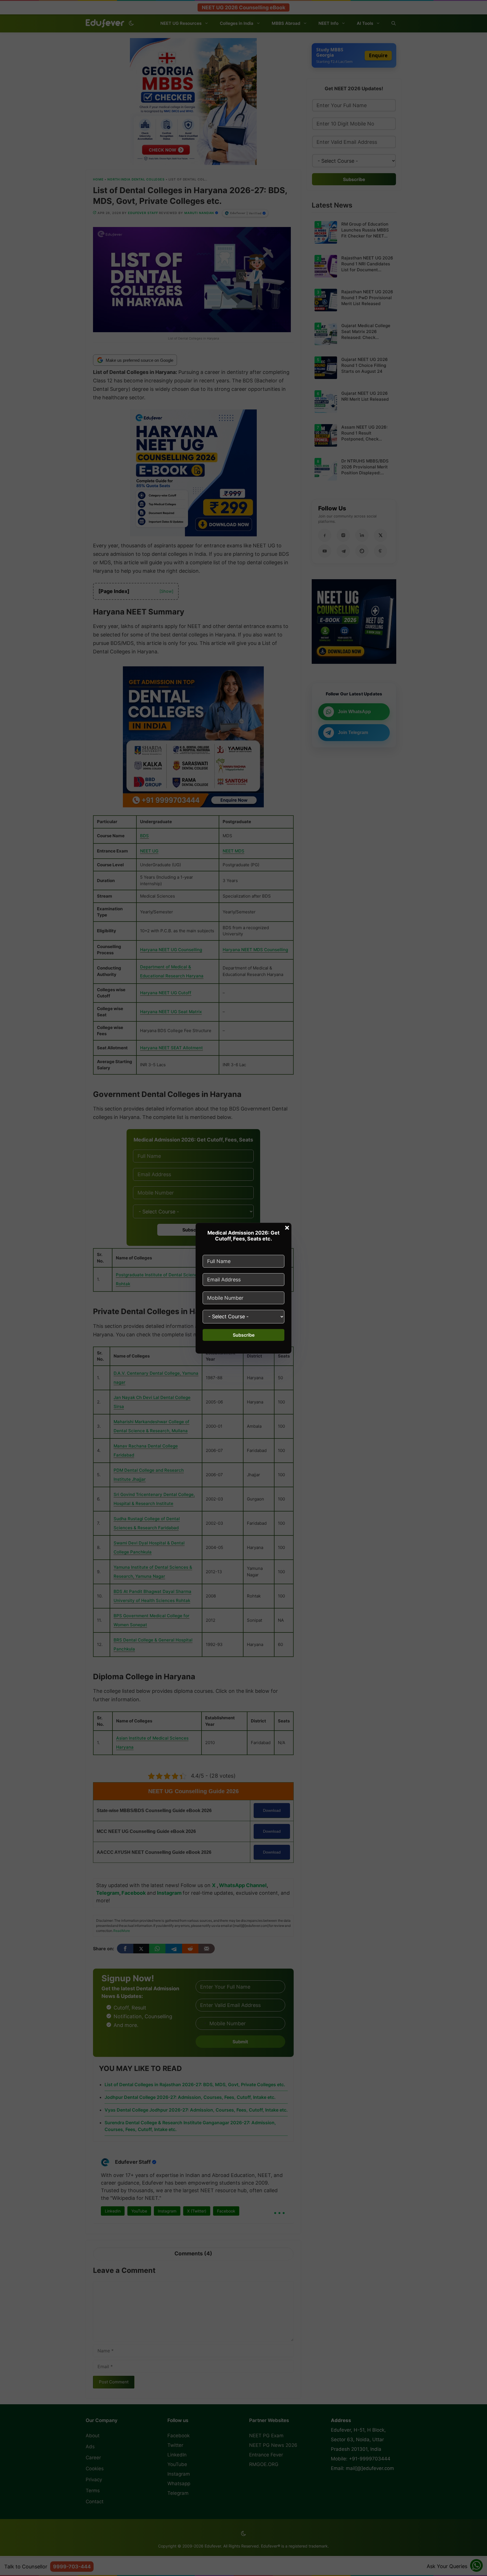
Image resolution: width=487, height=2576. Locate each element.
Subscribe (244, 1335)
